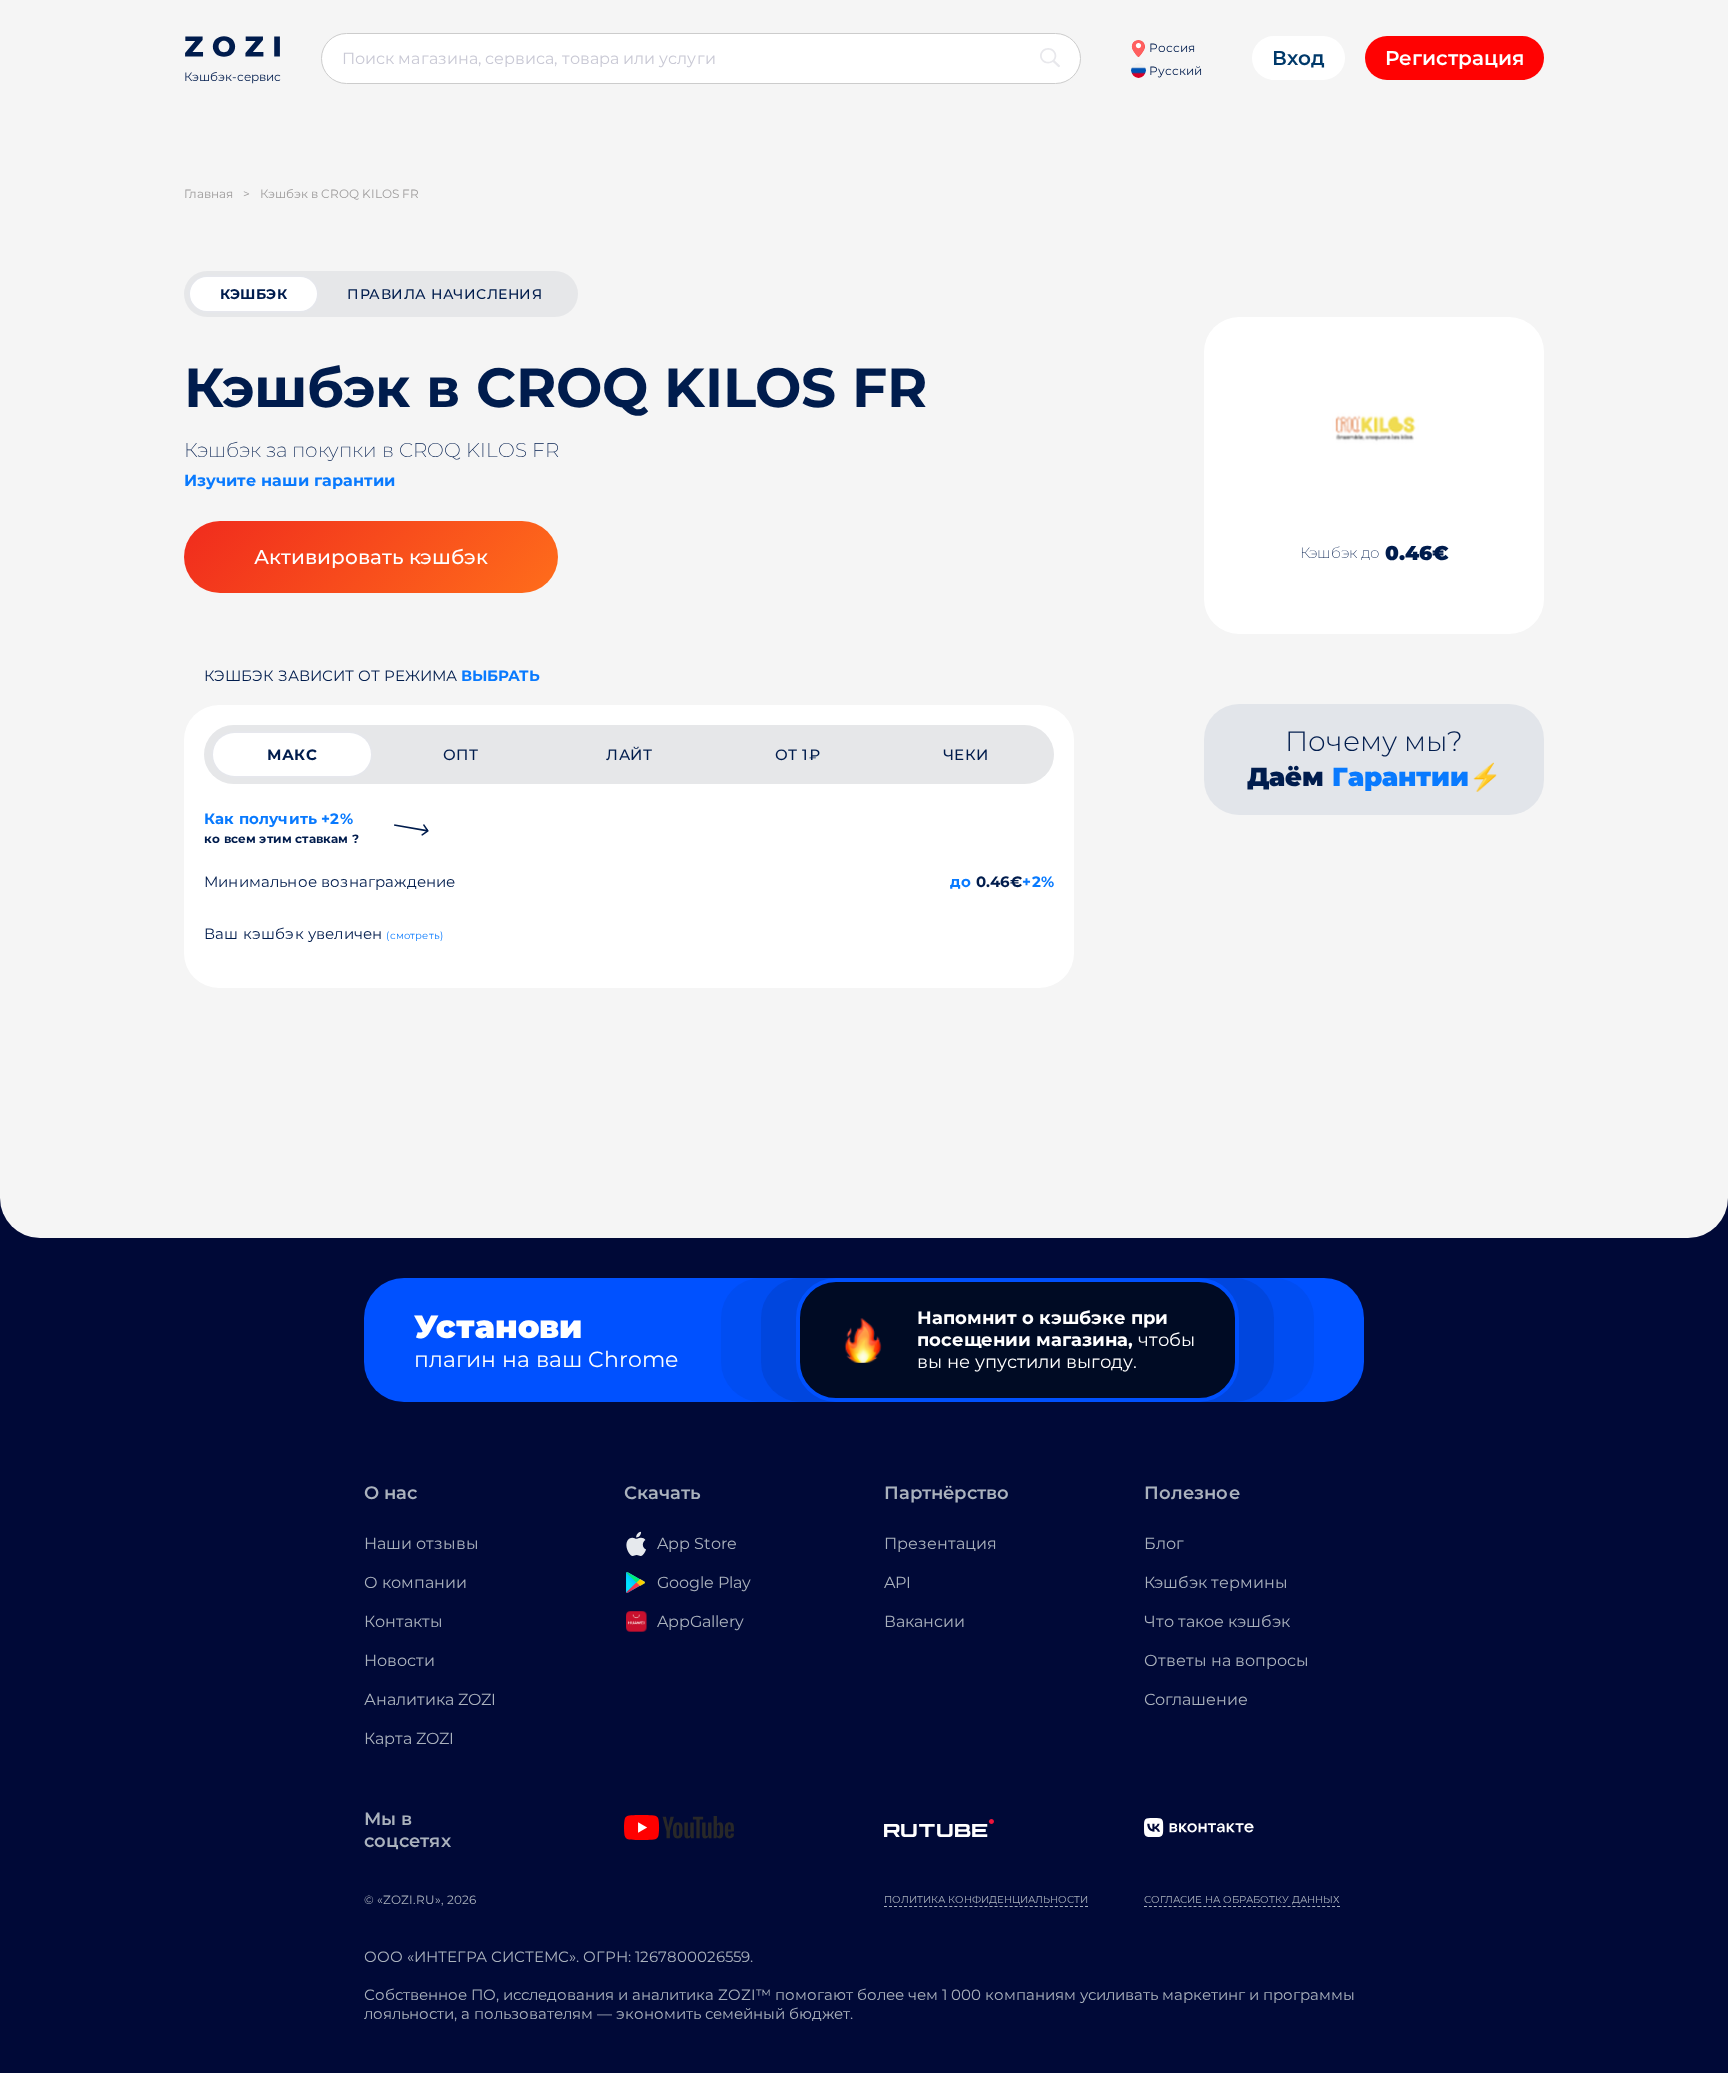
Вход (1298, 58)
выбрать (500, 675)
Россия (1170, 47)
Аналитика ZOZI (430, 1699)
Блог (1164, 1543)
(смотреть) (414, 935)
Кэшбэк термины (1216, 1582)
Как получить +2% (281, 827)
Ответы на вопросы (1226, 1660)
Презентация (940, 1543)
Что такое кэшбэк (1217, 1621)
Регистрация (1454, 58)
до (960, 881)
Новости (399, 1660)
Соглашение (1196, 1699)
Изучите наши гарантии (289, 480)
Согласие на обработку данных (1242, 1899)
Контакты (403, 1621)
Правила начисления (444, 294)
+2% (1038, 881)
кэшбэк (253, 294)
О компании (415, 1582)
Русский (1174, 70)
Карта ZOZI (409, 1738)
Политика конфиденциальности (986, 1899)
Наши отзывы (421, 1543)
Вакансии (924, 1621)
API (897, 1582)
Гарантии (1400, 777)
